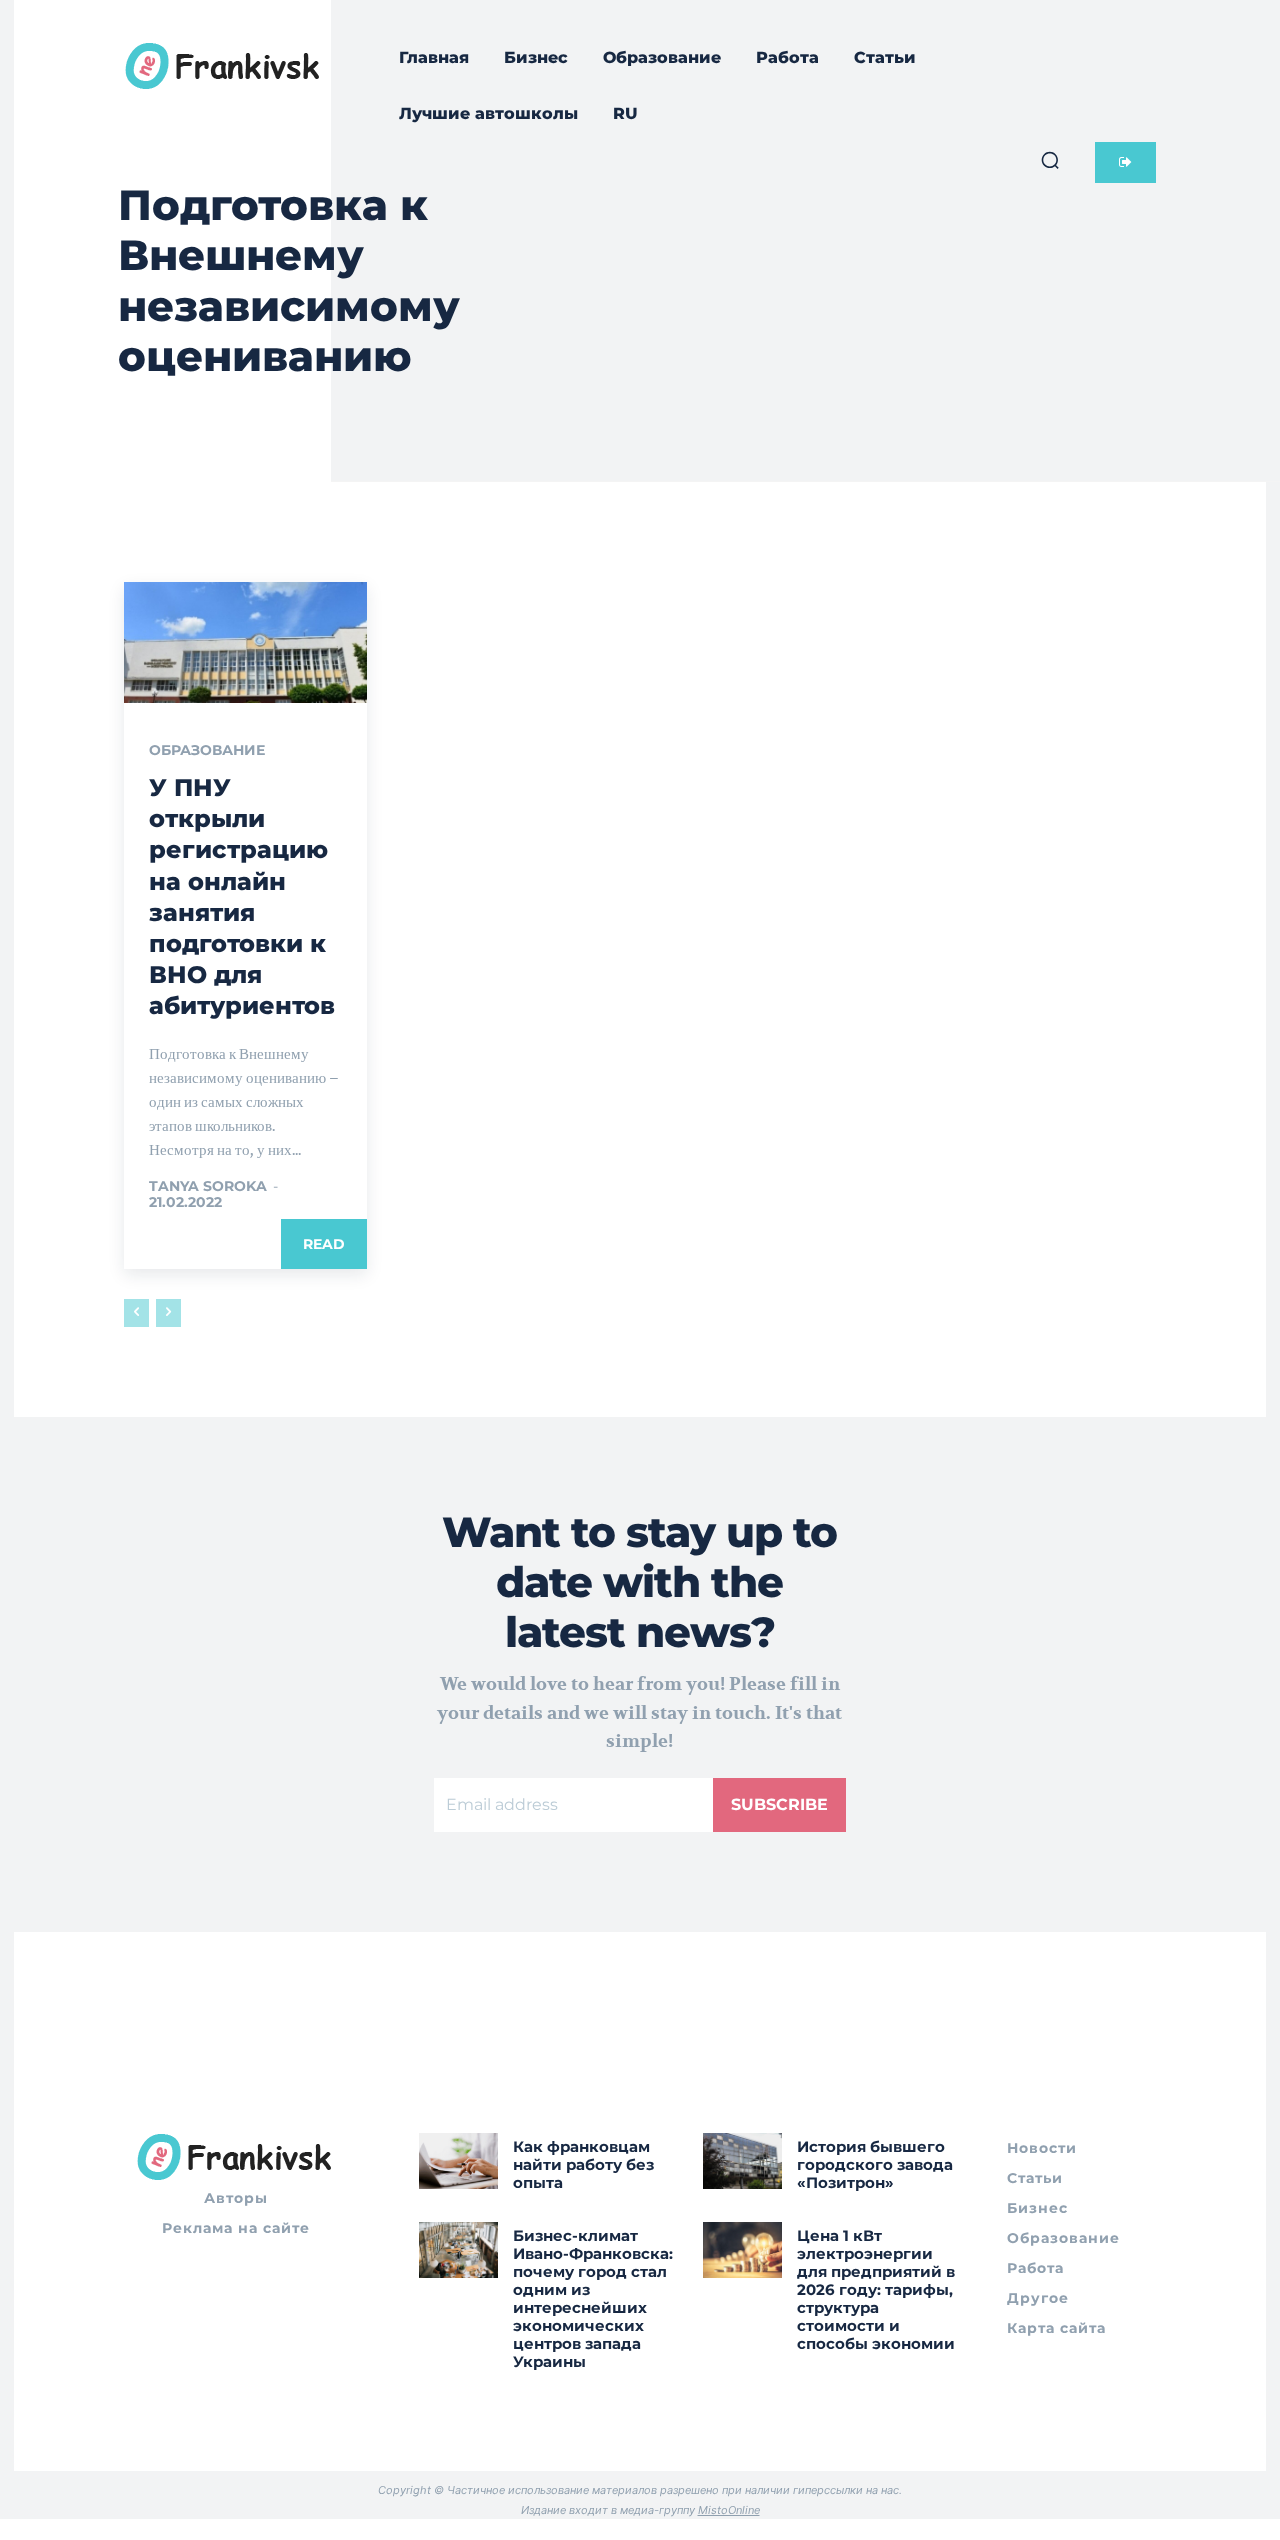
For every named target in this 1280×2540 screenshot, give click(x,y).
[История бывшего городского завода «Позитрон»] (742, 2160)
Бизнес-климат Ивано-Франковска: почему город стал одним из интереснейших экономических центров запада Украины (593, 2298)
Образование (207, 750)
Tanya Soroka (208, 1186)
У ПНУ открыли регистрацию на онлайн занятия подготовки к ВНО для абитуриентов (242, 896)
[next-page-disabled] (168, 1313)
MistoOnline (729, 2510)
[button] (1050, 160)
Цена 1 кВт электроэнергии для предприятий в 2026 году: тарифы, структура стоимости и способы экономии (876, 2289)
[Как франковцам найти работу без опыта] (458, 2160)
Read (324, 1244)
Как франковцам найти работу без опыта (583, 2164)
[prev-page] (136, 1313)
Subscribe (779, 1804)
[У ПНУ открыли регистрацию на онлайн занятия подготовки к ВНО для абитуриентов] (245, 643)
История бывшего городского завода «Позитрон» (875, 2164)
